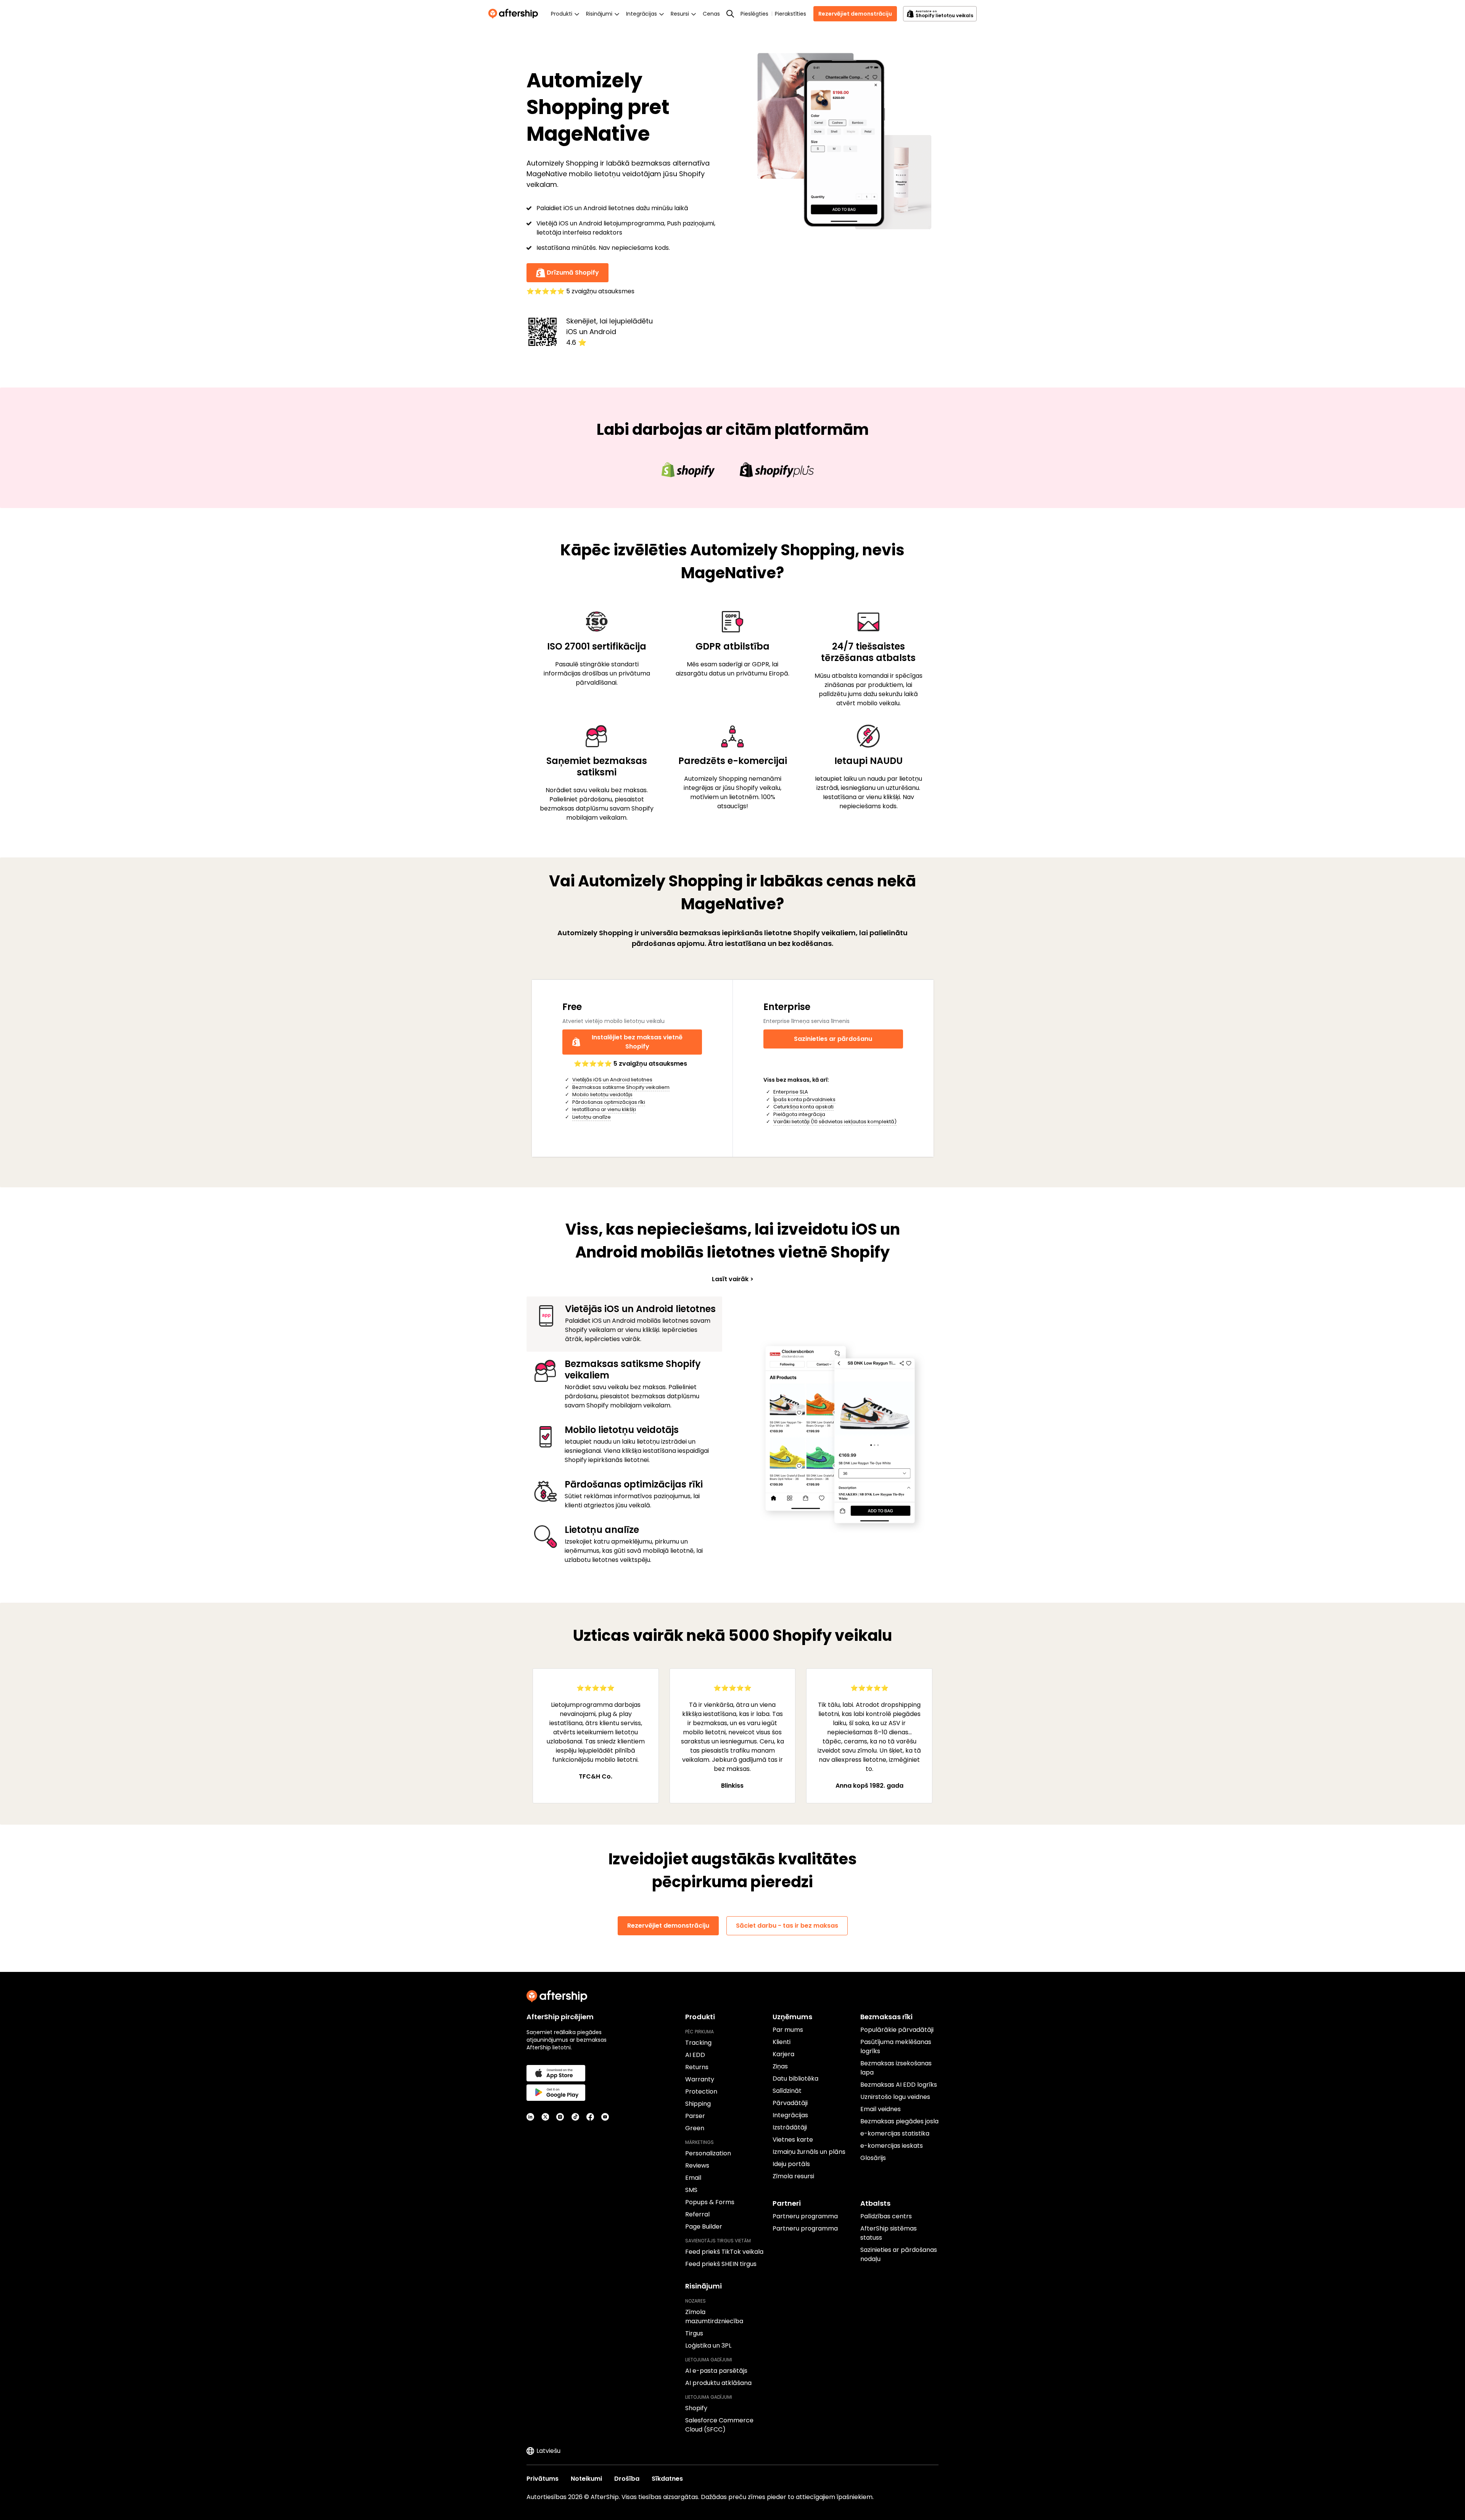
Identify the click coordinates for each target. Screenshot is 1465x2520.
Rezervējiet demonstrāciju (855, 14)
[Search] (730, 14)
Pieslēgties (754, 14)
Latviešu (548, 2451)
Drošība (627, 2479)
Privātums (543, 2479)
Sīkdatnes (667, 2479)
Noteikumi (586, 2479)
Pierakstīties (790, 14)
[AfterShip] (515, 14)
